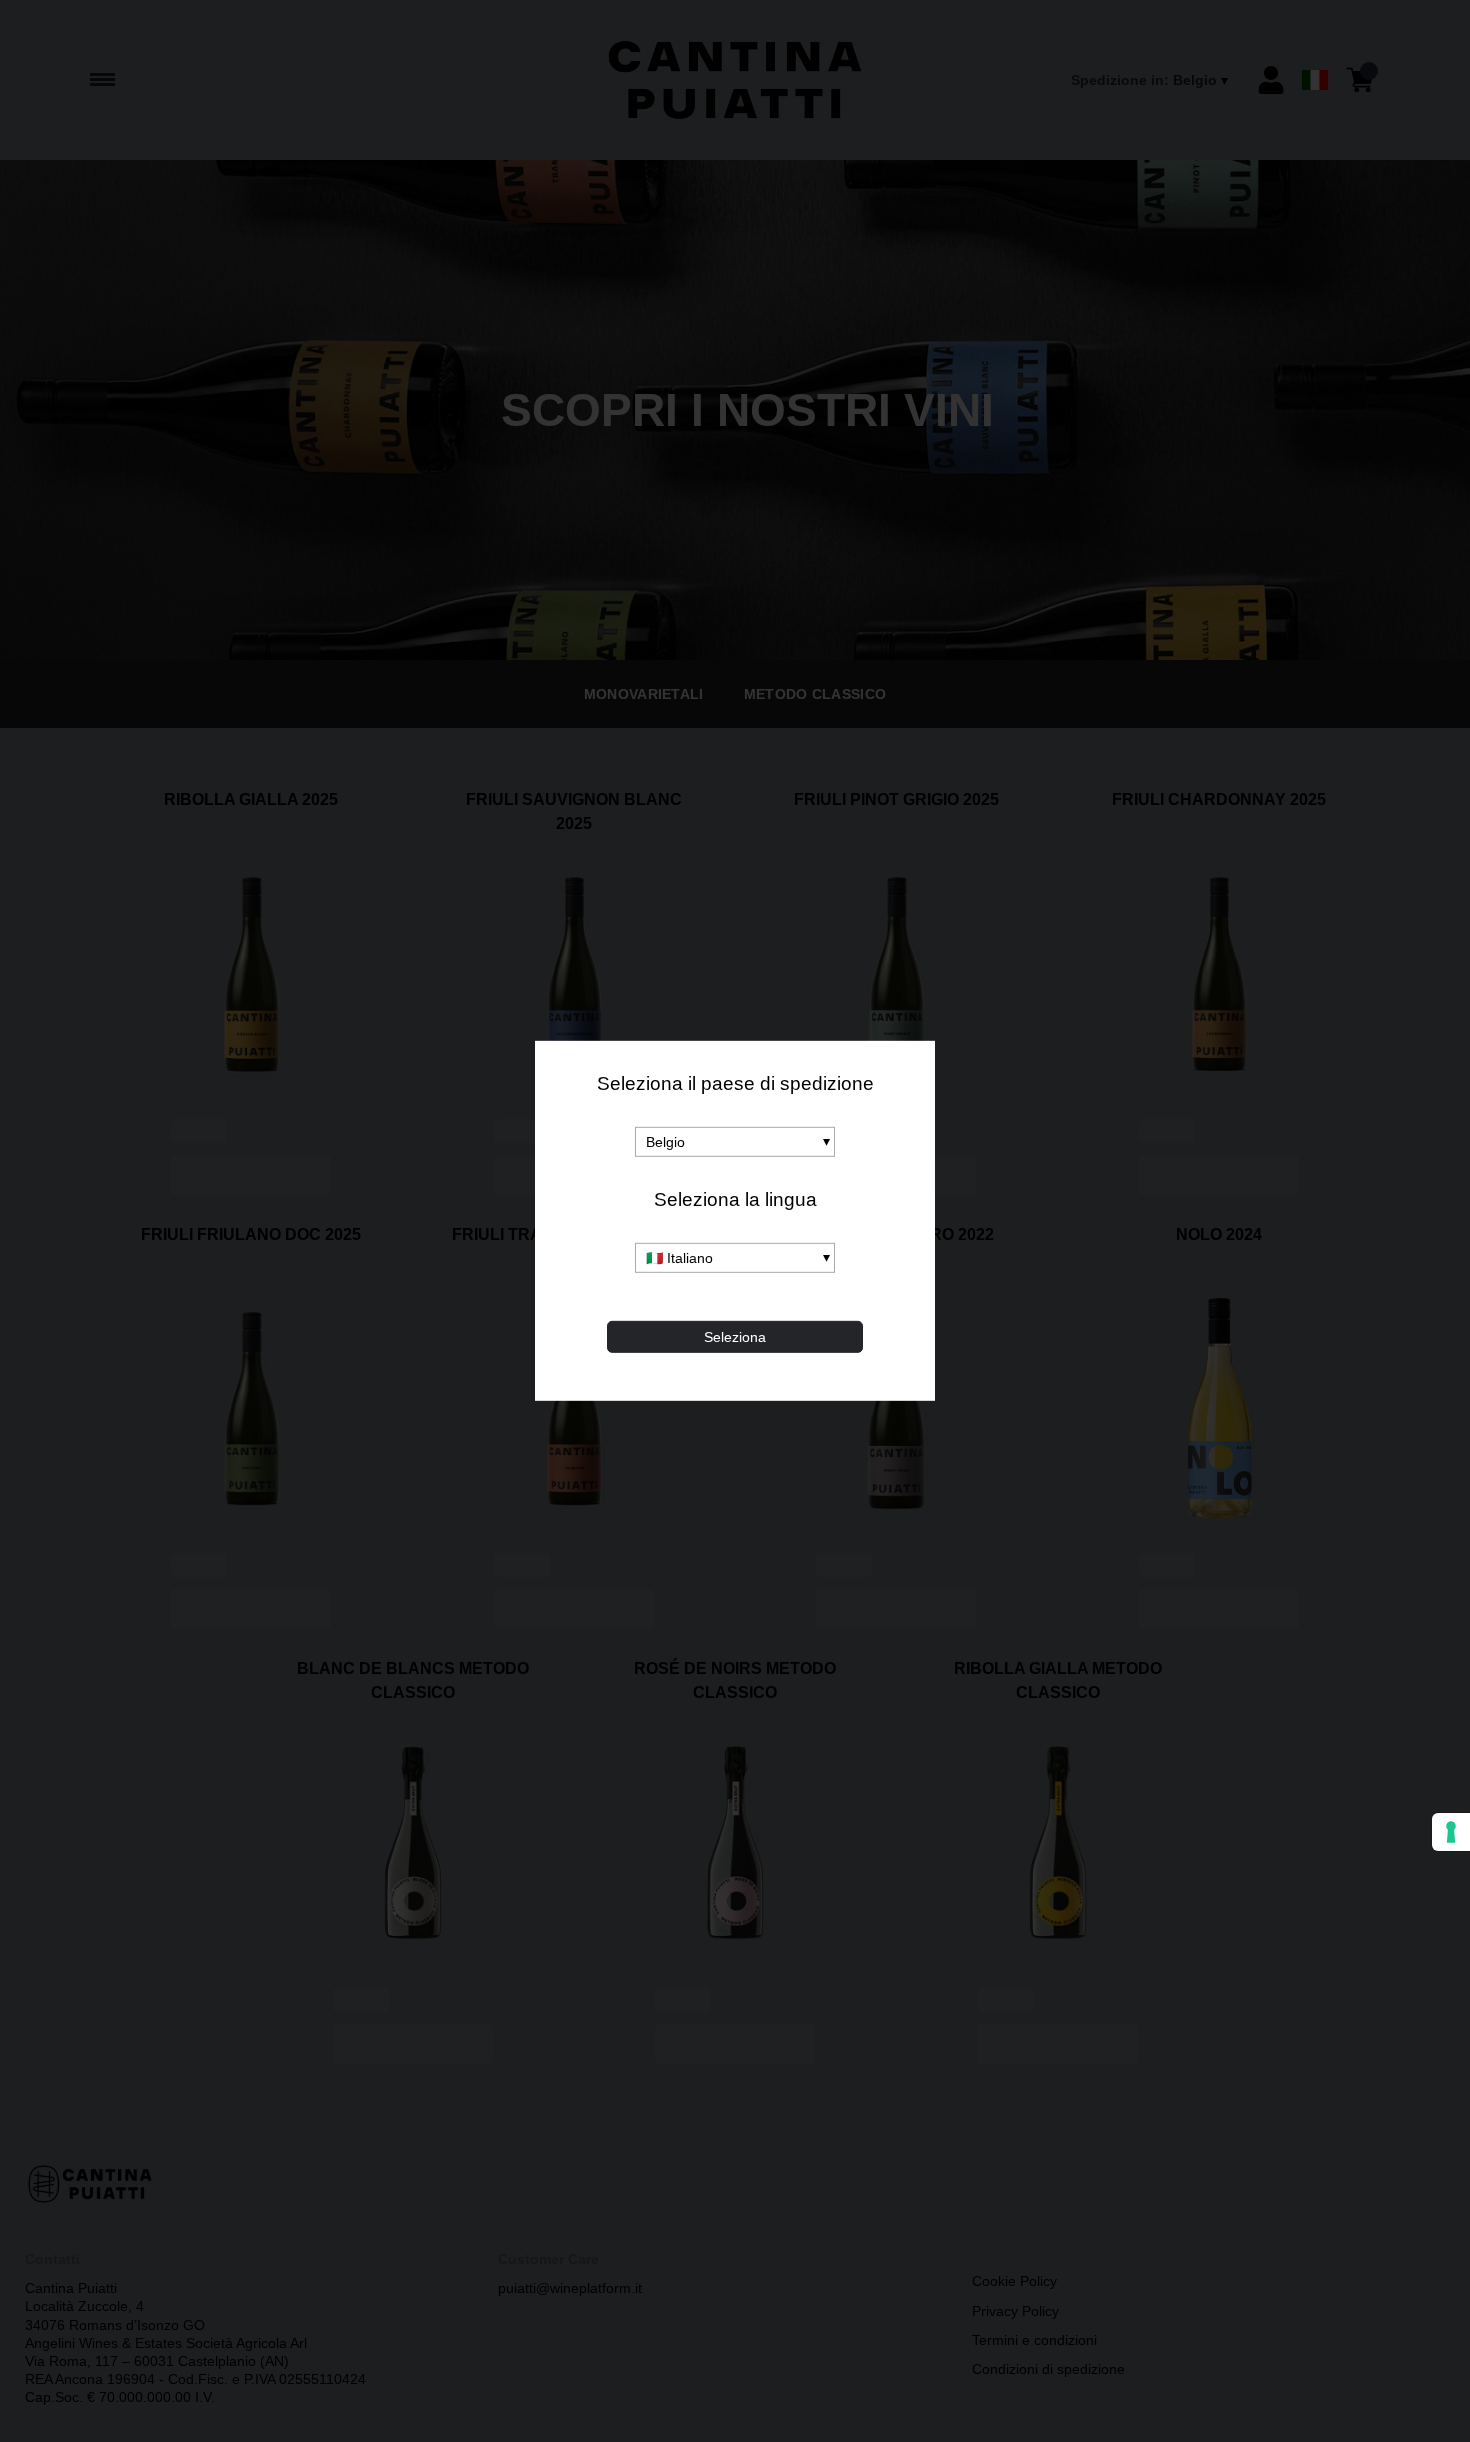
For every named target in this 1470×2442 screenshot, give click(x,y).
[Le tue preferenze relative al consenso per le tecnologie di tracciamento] (1451, 1832)
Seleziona (735, 1337)
